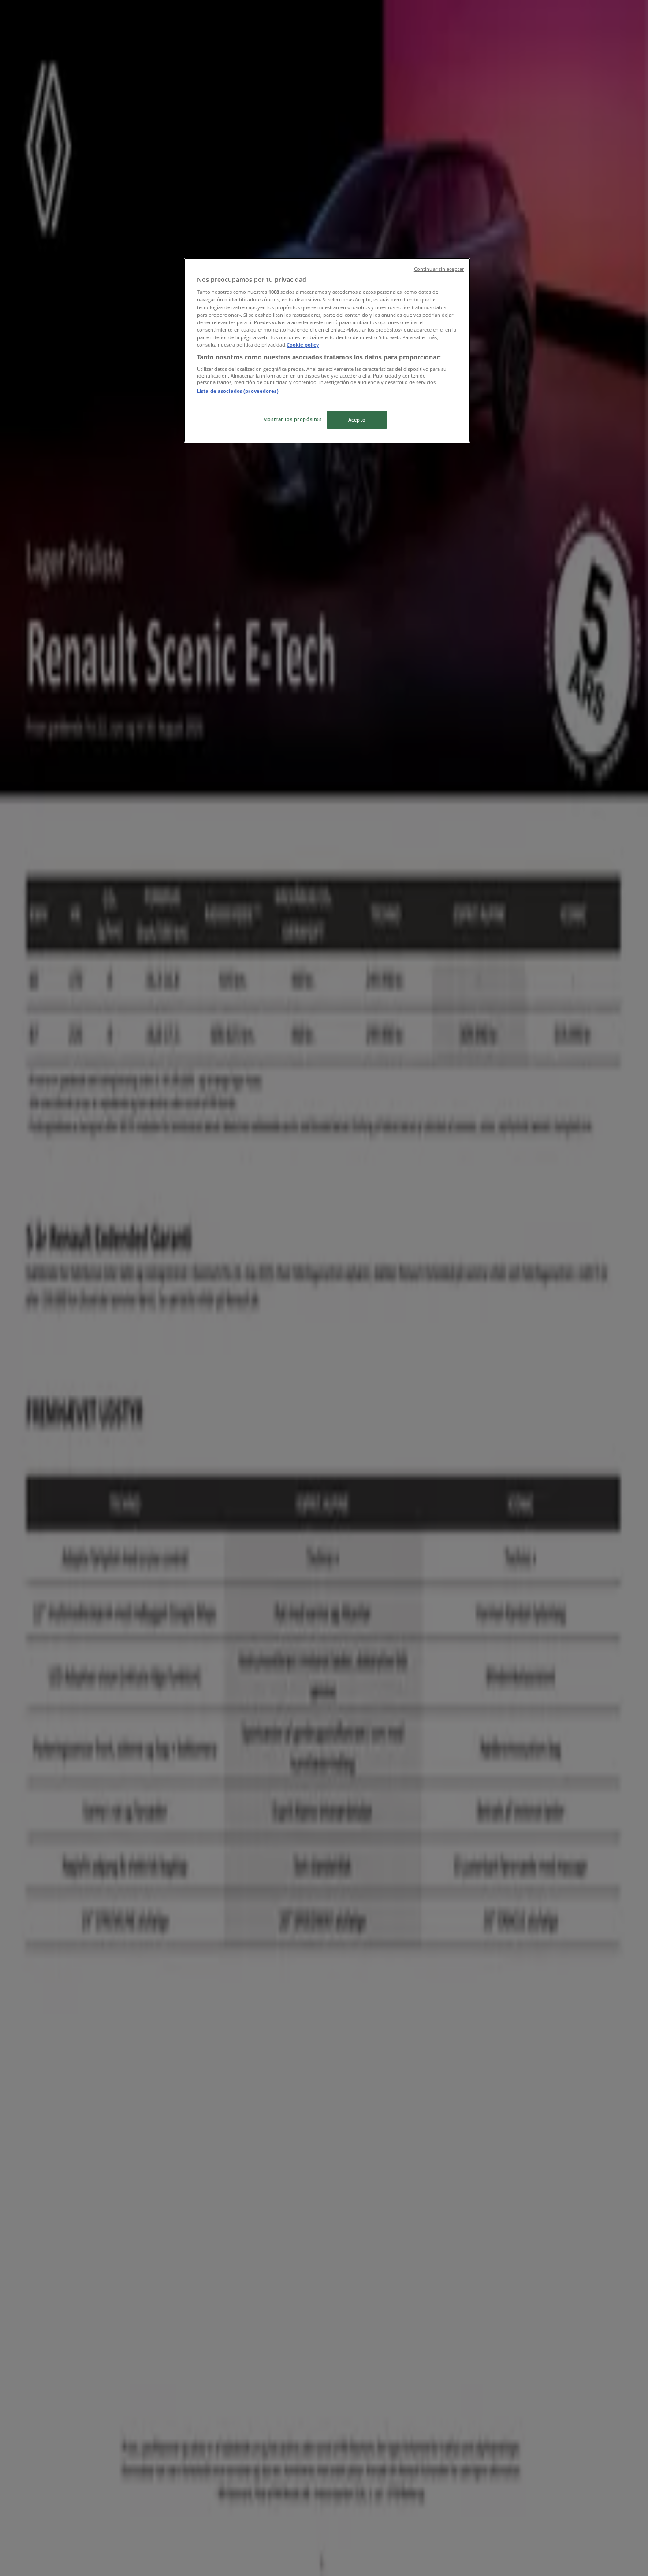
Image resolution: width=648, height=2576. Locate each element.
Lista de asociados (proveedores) (238, 391)
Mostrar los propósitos (292, 419)
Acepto (357, 420)
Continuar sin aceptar (439, 269)
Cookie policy (303, 345)
